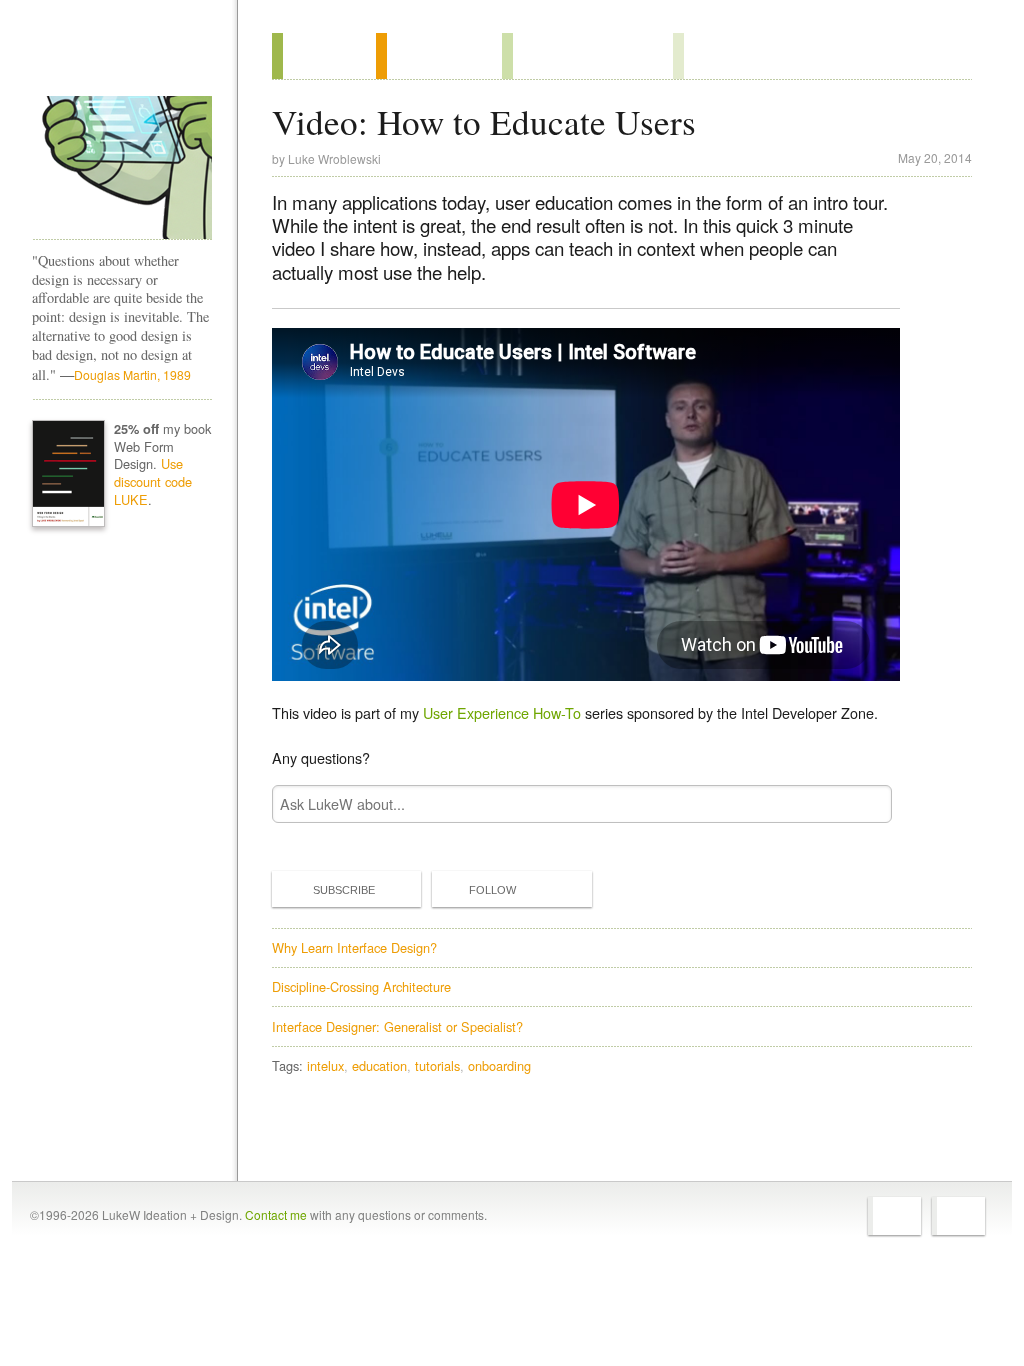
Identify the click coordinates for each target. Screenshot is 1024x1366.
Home (115, 59)
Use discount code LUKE (153, 481)
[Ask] (713, 56)
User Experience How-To (502, 712)
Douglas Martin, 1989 (132, 374)
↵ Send (864, 803)
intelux (325, 1065)
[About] (324, 56)
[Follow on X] (894, 1216)
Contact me (276, 1214)
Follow (492, 890)
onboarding (499, 1065)
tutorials (437, 1065)
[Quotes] (439, 56)
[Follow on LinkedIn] (958, 1216)
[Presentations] (587, 56)
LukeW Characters (122, 168)
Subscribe (344, 890)
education (379, 1065)
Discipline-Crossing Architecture (361, 986)
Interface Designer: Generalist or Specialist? (397, 1026)
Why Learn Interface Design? (354, 947)
